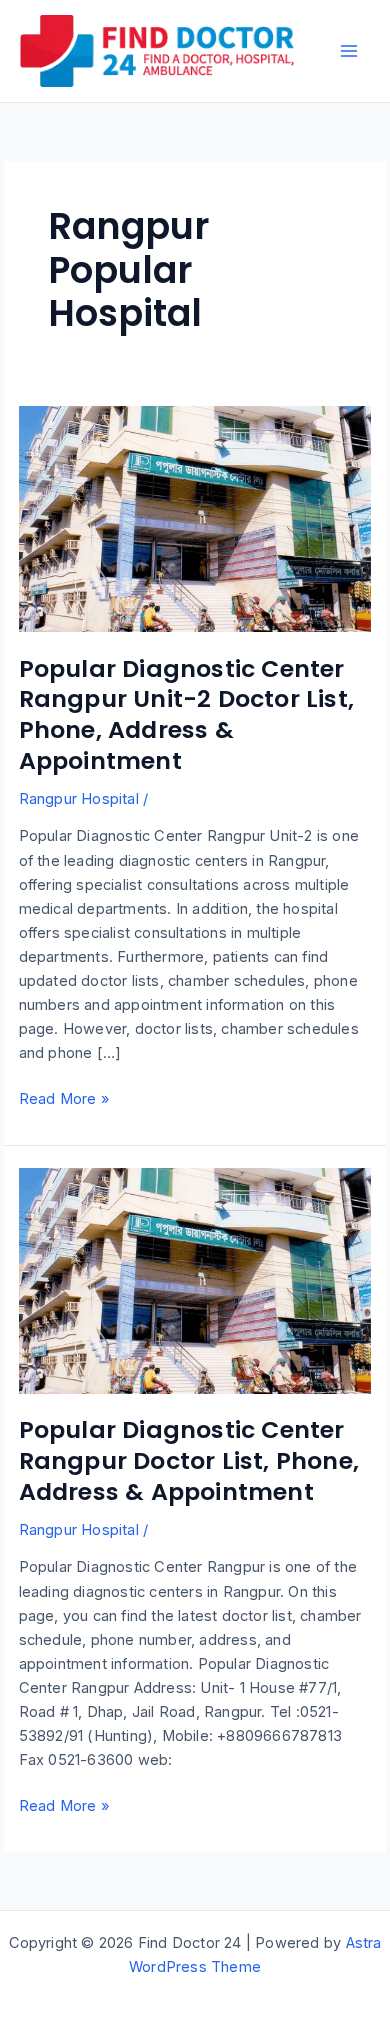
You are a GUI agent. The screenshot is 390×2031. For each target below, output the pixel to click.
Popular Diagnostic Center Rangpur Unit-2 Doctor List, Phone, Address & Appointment (186, 714)
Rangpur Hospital (79, 799)
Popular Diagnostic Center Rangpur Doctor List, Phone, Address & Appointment (189, 1460)
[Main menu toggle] (349, 51)
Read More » (64, 1100)
